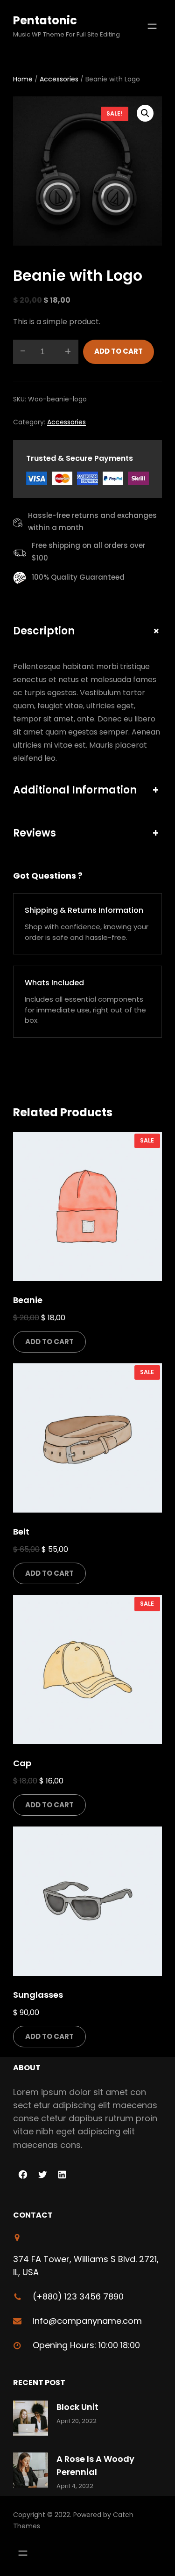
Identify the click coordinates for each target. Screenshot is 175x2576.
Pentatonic (45, 20)
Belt (21, 1532)
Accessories (59, 79)
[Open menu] (152, 26)
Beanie (28, 1300)
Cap (22, 1763)
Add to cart (119, 351)
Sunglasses (38, 1995)
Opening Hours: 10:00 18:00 (86, 2345)
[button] (145, 113)
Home (23, 79)
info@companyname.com (87, 2321)
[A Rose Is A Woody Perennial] (31, 2472)
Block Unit (77, 2407)
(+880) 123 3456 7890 (78, 2296)
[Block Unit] (31, 2420)
